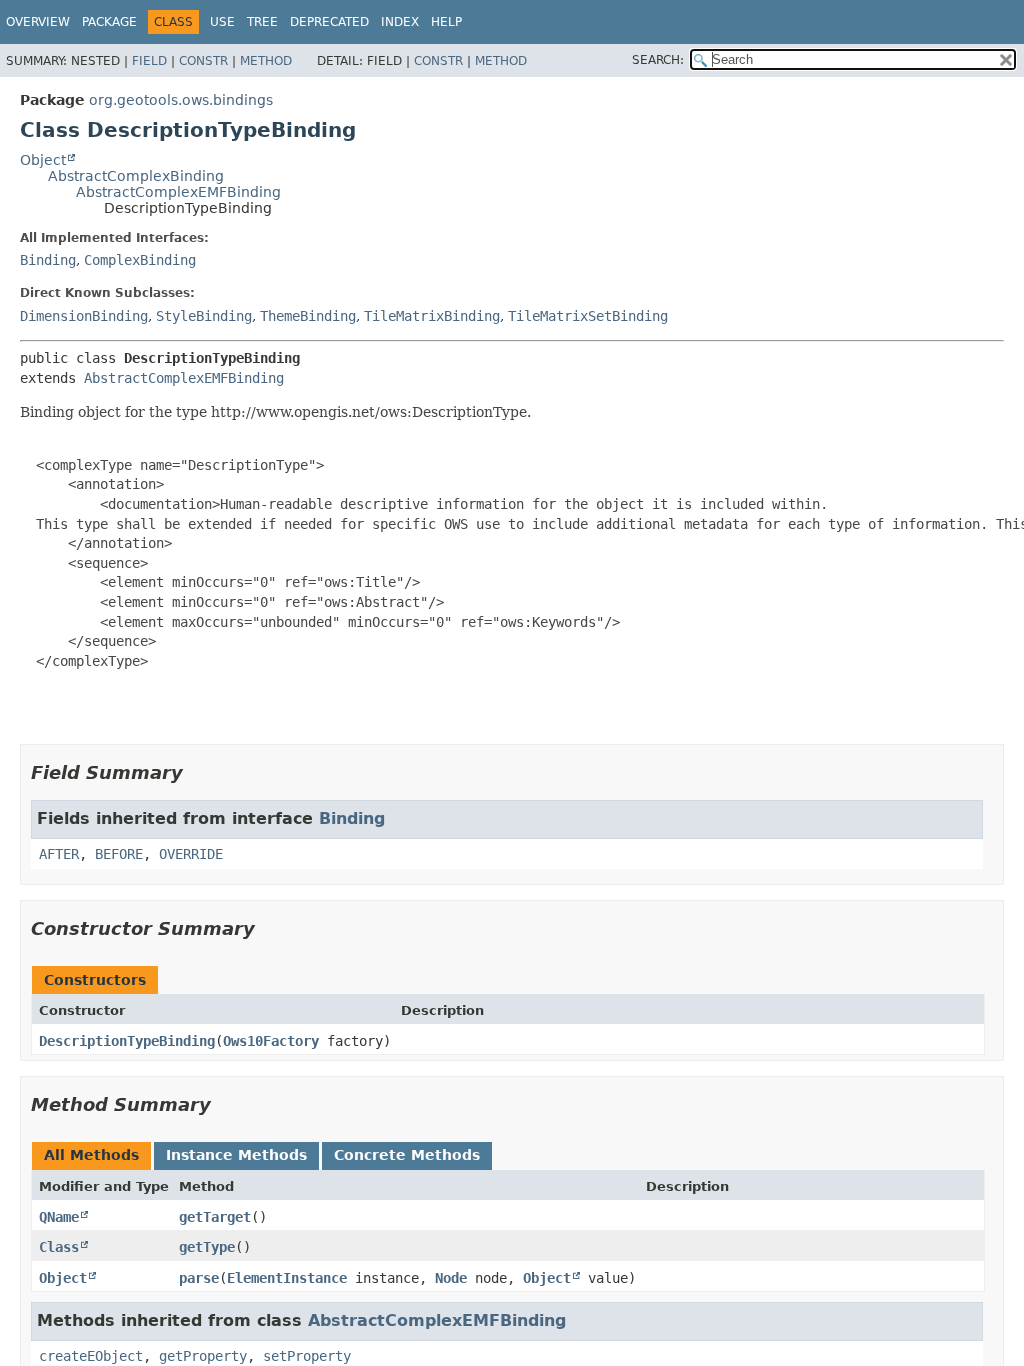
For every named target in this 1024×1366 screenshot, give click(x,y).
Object (43, 160)
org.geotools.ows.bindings (181, 100)
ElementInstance (287, 1278)
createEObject (91, 1356)
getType (207, 1247)
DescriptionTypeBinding (127, 1041)
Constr (203, 61)
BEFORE (119, 854)
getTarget (215, 1217)
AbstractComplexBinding (136, 176)
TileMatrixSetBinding (588, 316)
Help (446, 22)
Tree (262, 22)
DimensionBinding (84, 316)
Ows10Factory (271, 1041)
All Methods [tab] (91, 1155)
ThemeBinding (308, 316)
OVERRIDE (191, 854)
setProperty (307, 1356)
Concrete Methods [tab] (407, 1155)
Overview (38, 22)
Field (149, 61)
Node (451, 1278)
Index (400, 22)
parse (199, 1278)
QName (59, 1217)
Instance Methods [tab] (236, 1155)
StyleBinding (204, 316)
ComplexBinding (140, 260)
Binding (48, 260)
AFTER (59, 854)
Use (222, 22)
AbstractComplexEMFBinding (178, 192)
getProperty (203, 1356)
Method (266, 61)
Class (59, 1247)
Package (109, 22)
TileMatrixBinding (432, 316)
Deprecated (329, 22)
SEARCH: (658, 60)
